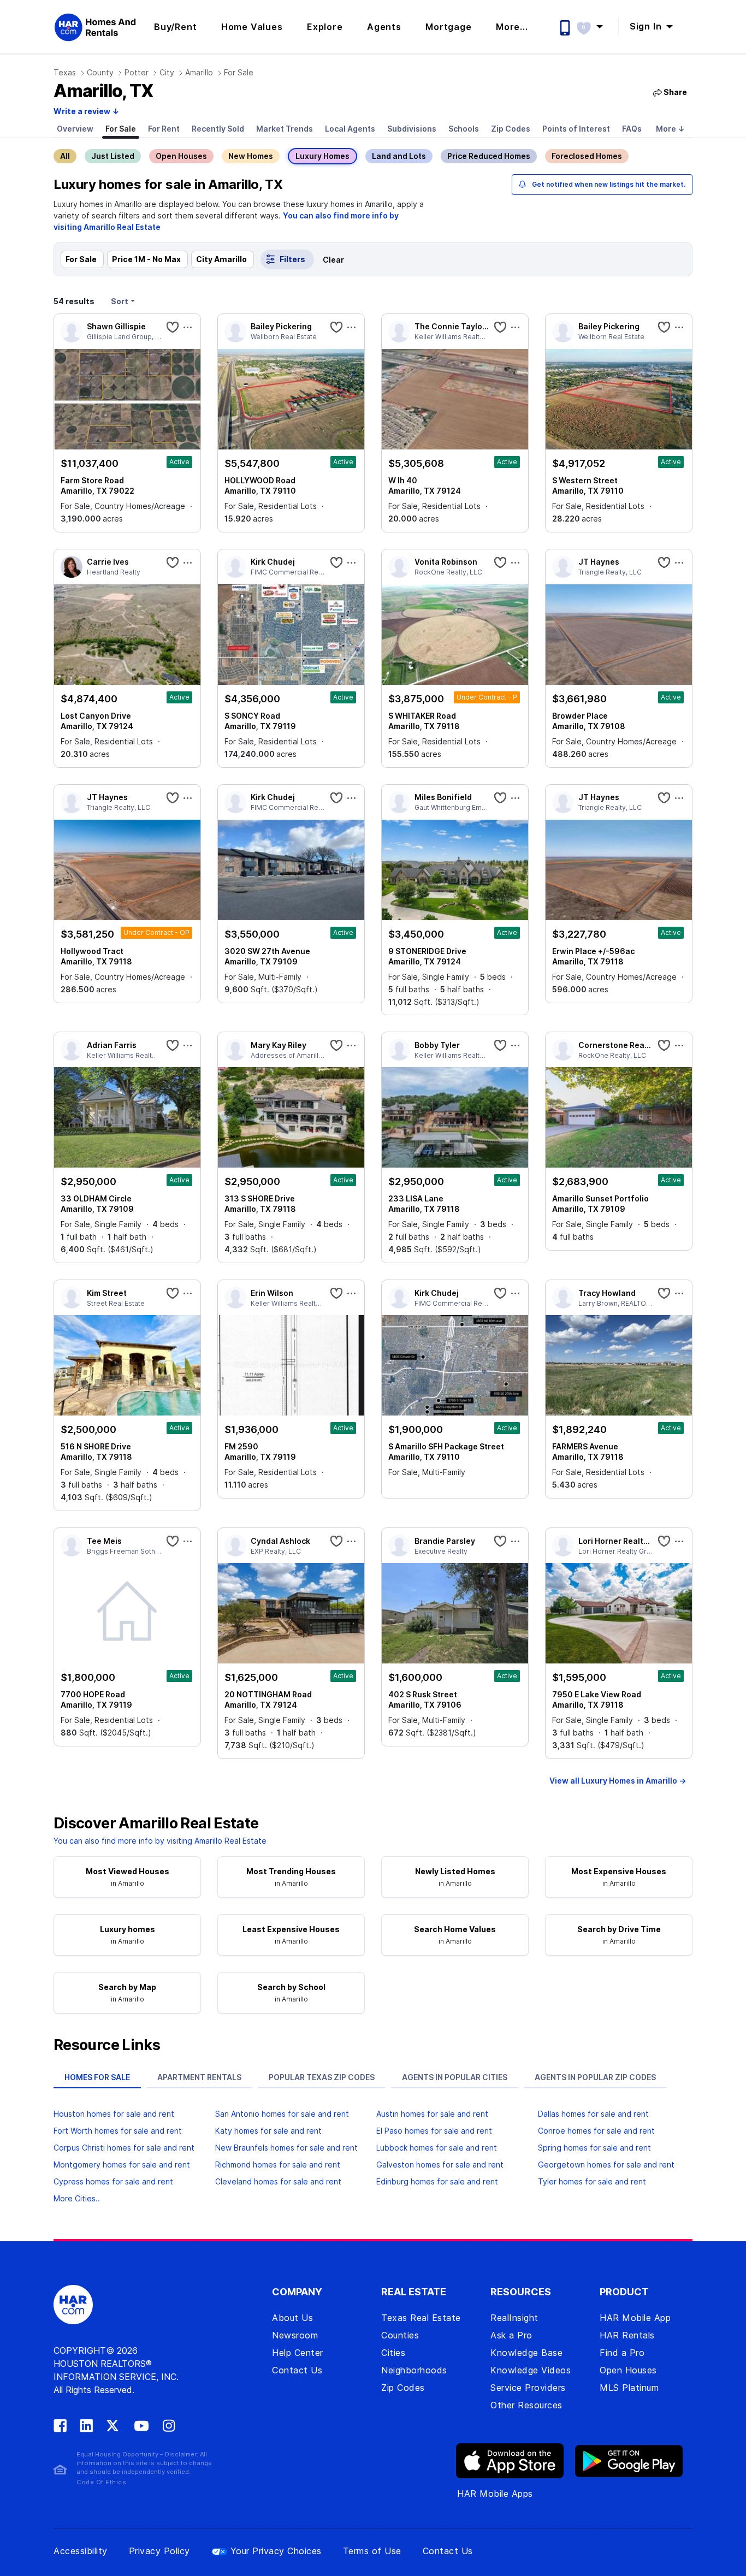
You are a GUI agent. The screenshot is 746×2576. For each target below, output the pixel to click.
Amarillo (199, 72)
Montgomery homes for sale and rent (122, 2165)
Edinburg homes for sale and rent (437, 2181)
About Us (292, 2318)
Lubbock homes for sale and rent (437, 2148)
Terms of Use (372, 2551)
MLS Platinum (629, 2388)
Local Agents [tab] (350, 129)
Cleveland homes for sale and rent (278, 2181)
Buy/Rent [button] (175, 27)
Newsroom (295, 2335)
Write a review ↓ (86, 111)
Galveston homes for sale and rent (440, 2165)
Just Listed (113, 156)
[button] (595, 26)
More (670, 129)
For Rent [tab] (164, 129)
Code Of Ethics (101, 2482)
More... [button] (512, 27)
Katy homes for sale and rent (268, 2131)
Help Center (298, 2353)
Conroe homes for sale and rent (596, 2131)
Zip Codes (403, 2388)
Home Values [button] (252, 27)
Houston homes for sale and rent (114, 2114)
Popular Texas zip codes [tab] (322, 2077)
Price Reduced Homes (489, 156)
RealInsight (514, 2318)
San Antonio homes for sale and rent (282, 2114)
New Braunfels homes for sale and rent (286, 2148)
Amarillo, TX (103, 91)
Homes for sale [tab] (97, 2077)
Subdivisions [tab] (412, 129)
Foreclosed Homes (587, 156)
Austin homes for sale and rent (432, 2114)
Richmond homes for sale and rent (278, 2165)
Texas (65, 72)
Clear (333, 260)
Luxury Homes (322, 156)
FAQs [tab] (632, 129)
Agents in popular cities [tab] (455, 2077)
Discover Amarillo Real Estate (156, 1823)
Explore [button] (325, 27)
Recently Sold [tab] (218, 129)
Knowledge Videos (531, 2370)
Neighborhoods (414, 2370)
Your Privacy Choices (276, 2551)
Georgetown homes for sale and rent (606, 2165)
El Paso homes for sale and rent (434, 2131)
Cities (393, 2353)
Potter (137, 72)
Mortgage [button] (448, 27)
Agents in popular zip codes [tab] (595, 2077)
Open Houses (181, 156)
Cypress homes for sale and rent (113, 2181)
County (100, 72)
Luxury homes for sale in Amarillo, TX (168, 184)
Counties (400, 2335)
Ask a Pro (511, 2335)
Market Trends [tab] (285, 129)
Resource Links (107, 2045)
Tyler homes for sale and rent (592, 2181)
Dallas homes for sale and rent (593, 2114)
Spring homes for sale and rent (594, 2148)
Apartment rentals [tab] (199, 2077)
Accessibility (81, 2551)
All (65, 156)
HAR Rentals (627, 2335)
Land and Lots (399, 156)
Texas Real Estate (421, 2318)
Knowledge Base (526, 2353)
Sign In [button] (647, 26)
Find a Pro (622, 2353)
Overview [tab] (75, 129)
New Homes (251, 156)
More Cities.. (77, 2198)
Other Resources (526, 2405)
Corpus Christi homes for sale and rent (124, 2148)
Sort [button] (120, 301)
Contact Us (297, 2370)
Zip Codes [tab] (511, 129)
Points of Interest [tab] (576, 129)
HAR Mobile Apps (495, 2494)
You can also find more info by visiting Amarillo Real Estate (160, 1841)
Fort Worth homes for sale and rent (118, 2131)
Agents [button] (384, 27)
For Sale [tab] (121, 129)
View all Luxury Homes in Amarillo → (618, 1781)
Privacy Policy (159, 2551)
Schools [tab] (464, 129)
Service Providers (528, 2388)
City (167, 72)
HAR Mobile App (635, 2318)
